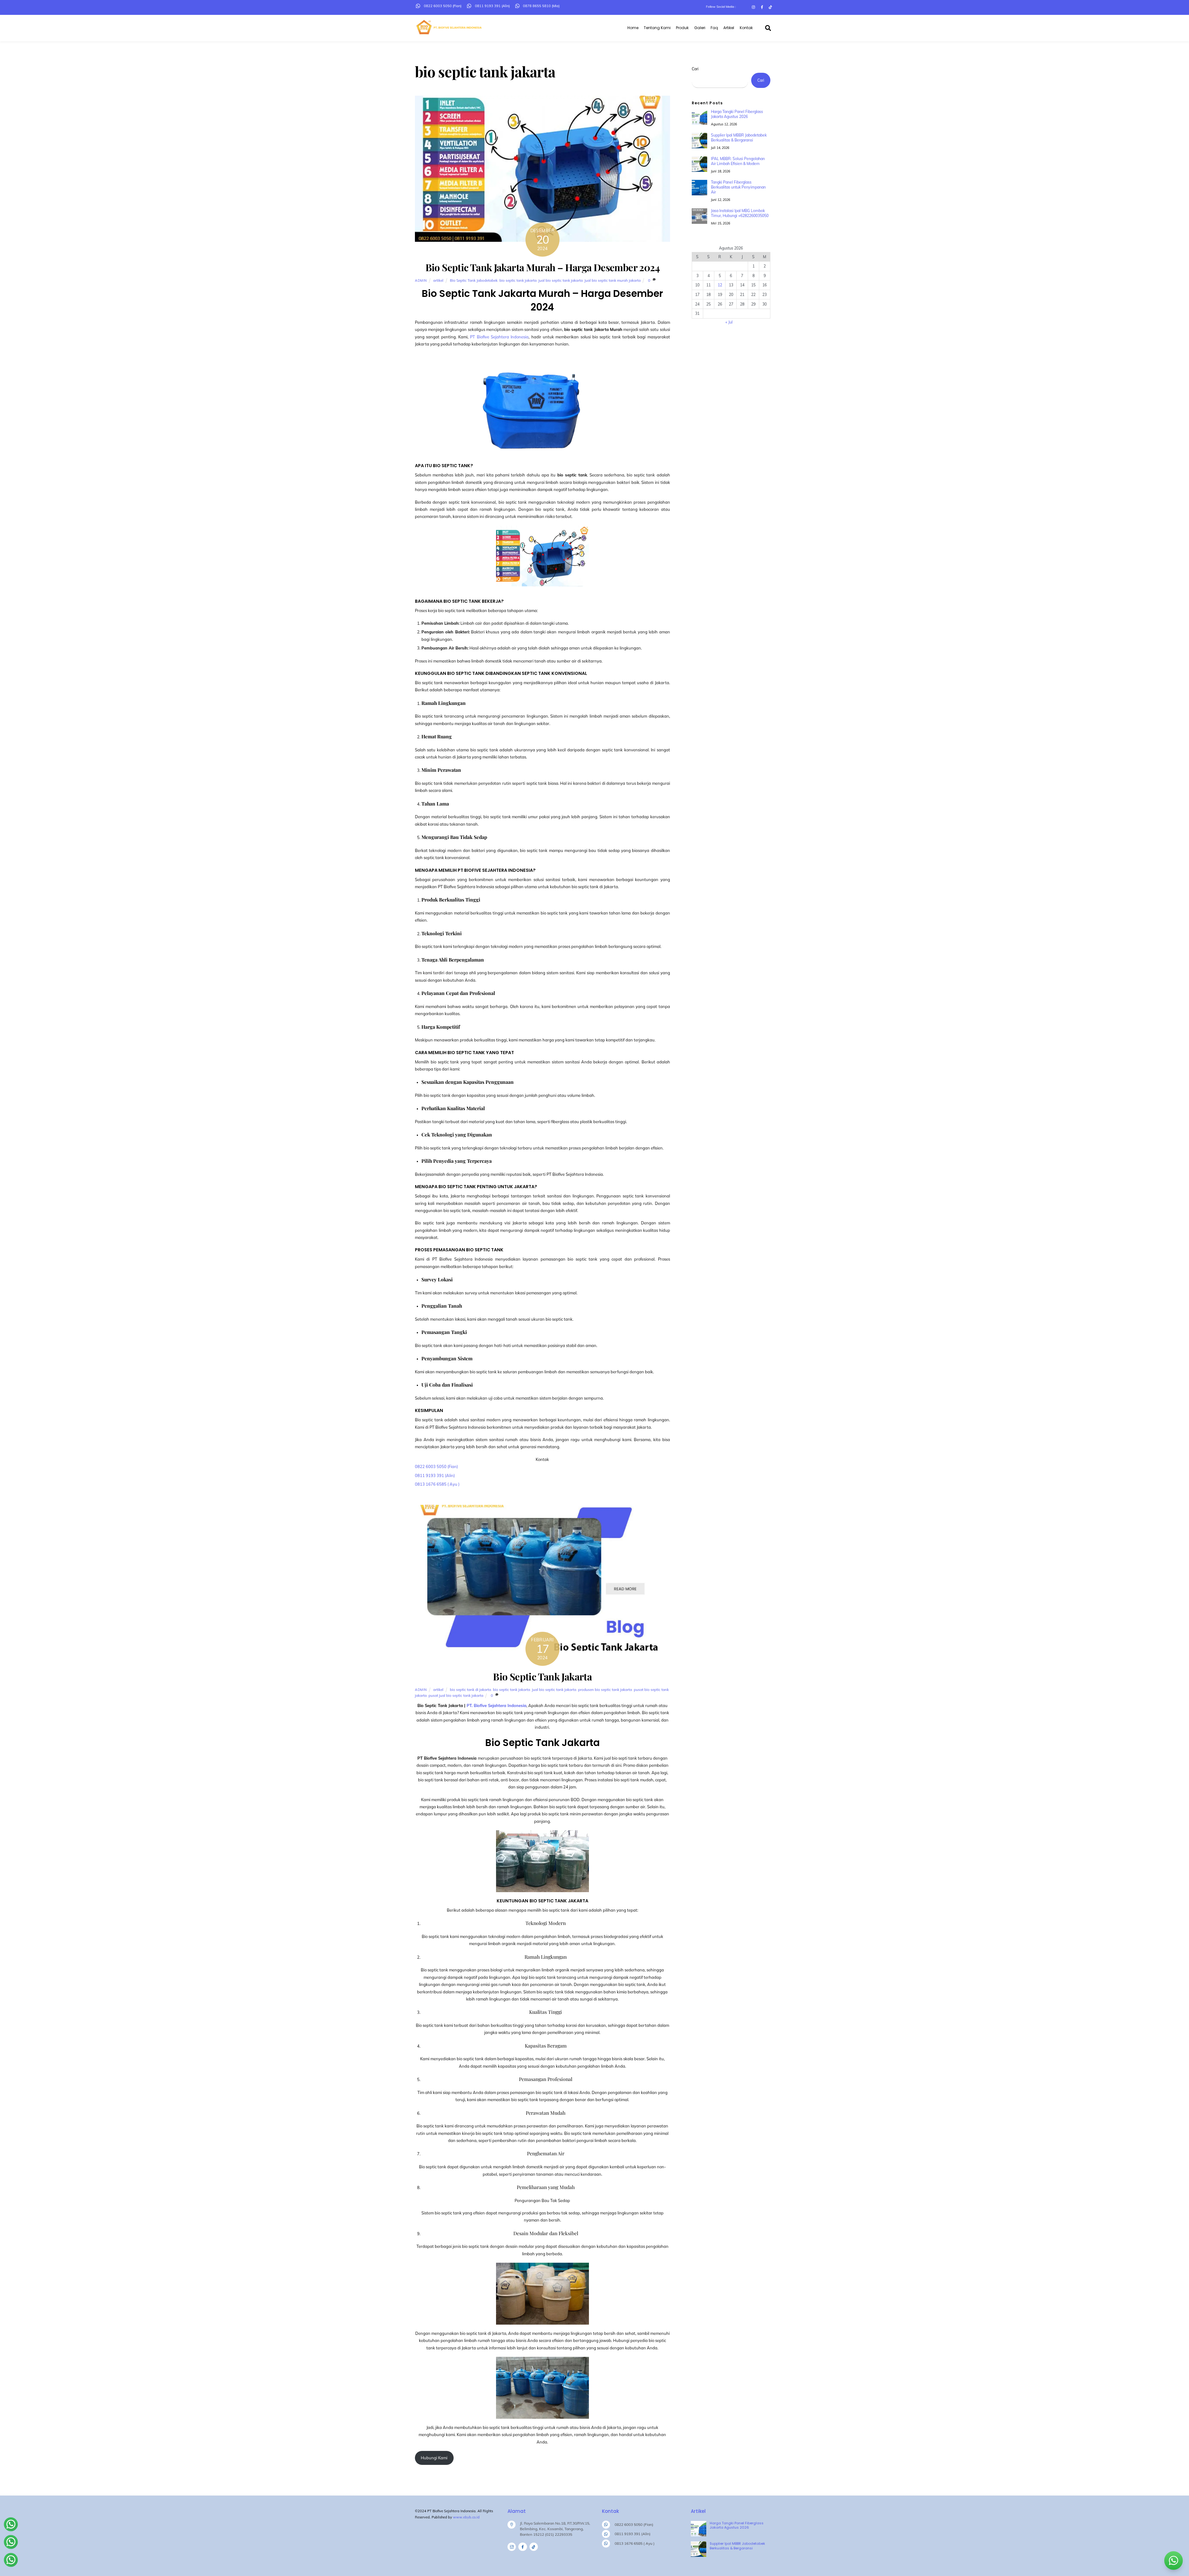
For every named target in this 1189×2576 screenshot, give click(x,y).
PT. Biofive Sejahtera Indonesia (497, 1705)
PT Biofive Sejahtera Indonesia (499, 337)
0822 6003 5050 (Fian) (436, 1466)
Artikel (729, 28)
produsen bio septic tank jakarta (605, 1690)
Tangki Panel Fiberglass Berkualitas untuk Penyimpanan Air (738, 187)
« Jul (729, 322)
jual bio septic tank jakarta (561, 280)
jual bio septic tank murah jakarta (613, 280)
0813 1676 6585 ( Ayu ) (437, 1484)
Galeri (700, 28)
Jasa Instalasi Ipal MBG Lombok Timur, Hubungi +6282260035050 (740, 213)
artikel (438, 280)
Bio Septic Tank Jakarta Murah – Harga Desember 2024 (542, 267)
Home (633, 28)
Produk (682, 28)
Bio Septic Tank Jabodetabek (474, 280)
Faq (714, 28)
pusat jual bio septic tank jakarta (456, 1695)
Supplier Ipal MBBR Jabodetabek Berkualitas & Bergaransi (739, 138)
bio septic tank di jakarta (470, 1690)
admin (421, 280)
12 (720, 285)
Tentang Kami (657, 28)
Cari (695, 69)
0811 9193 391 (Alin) (435, 1475)
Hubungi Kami (434, 2458)
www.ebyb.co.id (466, 2517)
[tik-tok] (534, 2547)
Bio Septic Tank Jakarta (542, 1676)
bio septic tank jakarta (518, 280)
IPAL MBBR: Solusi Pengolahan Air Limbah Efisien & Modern (738, 161)
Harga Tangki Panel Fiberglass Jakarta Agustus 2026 (737, 114)
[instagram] (512, 2547)
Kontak (746, 28)
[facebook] (523, 2547)
